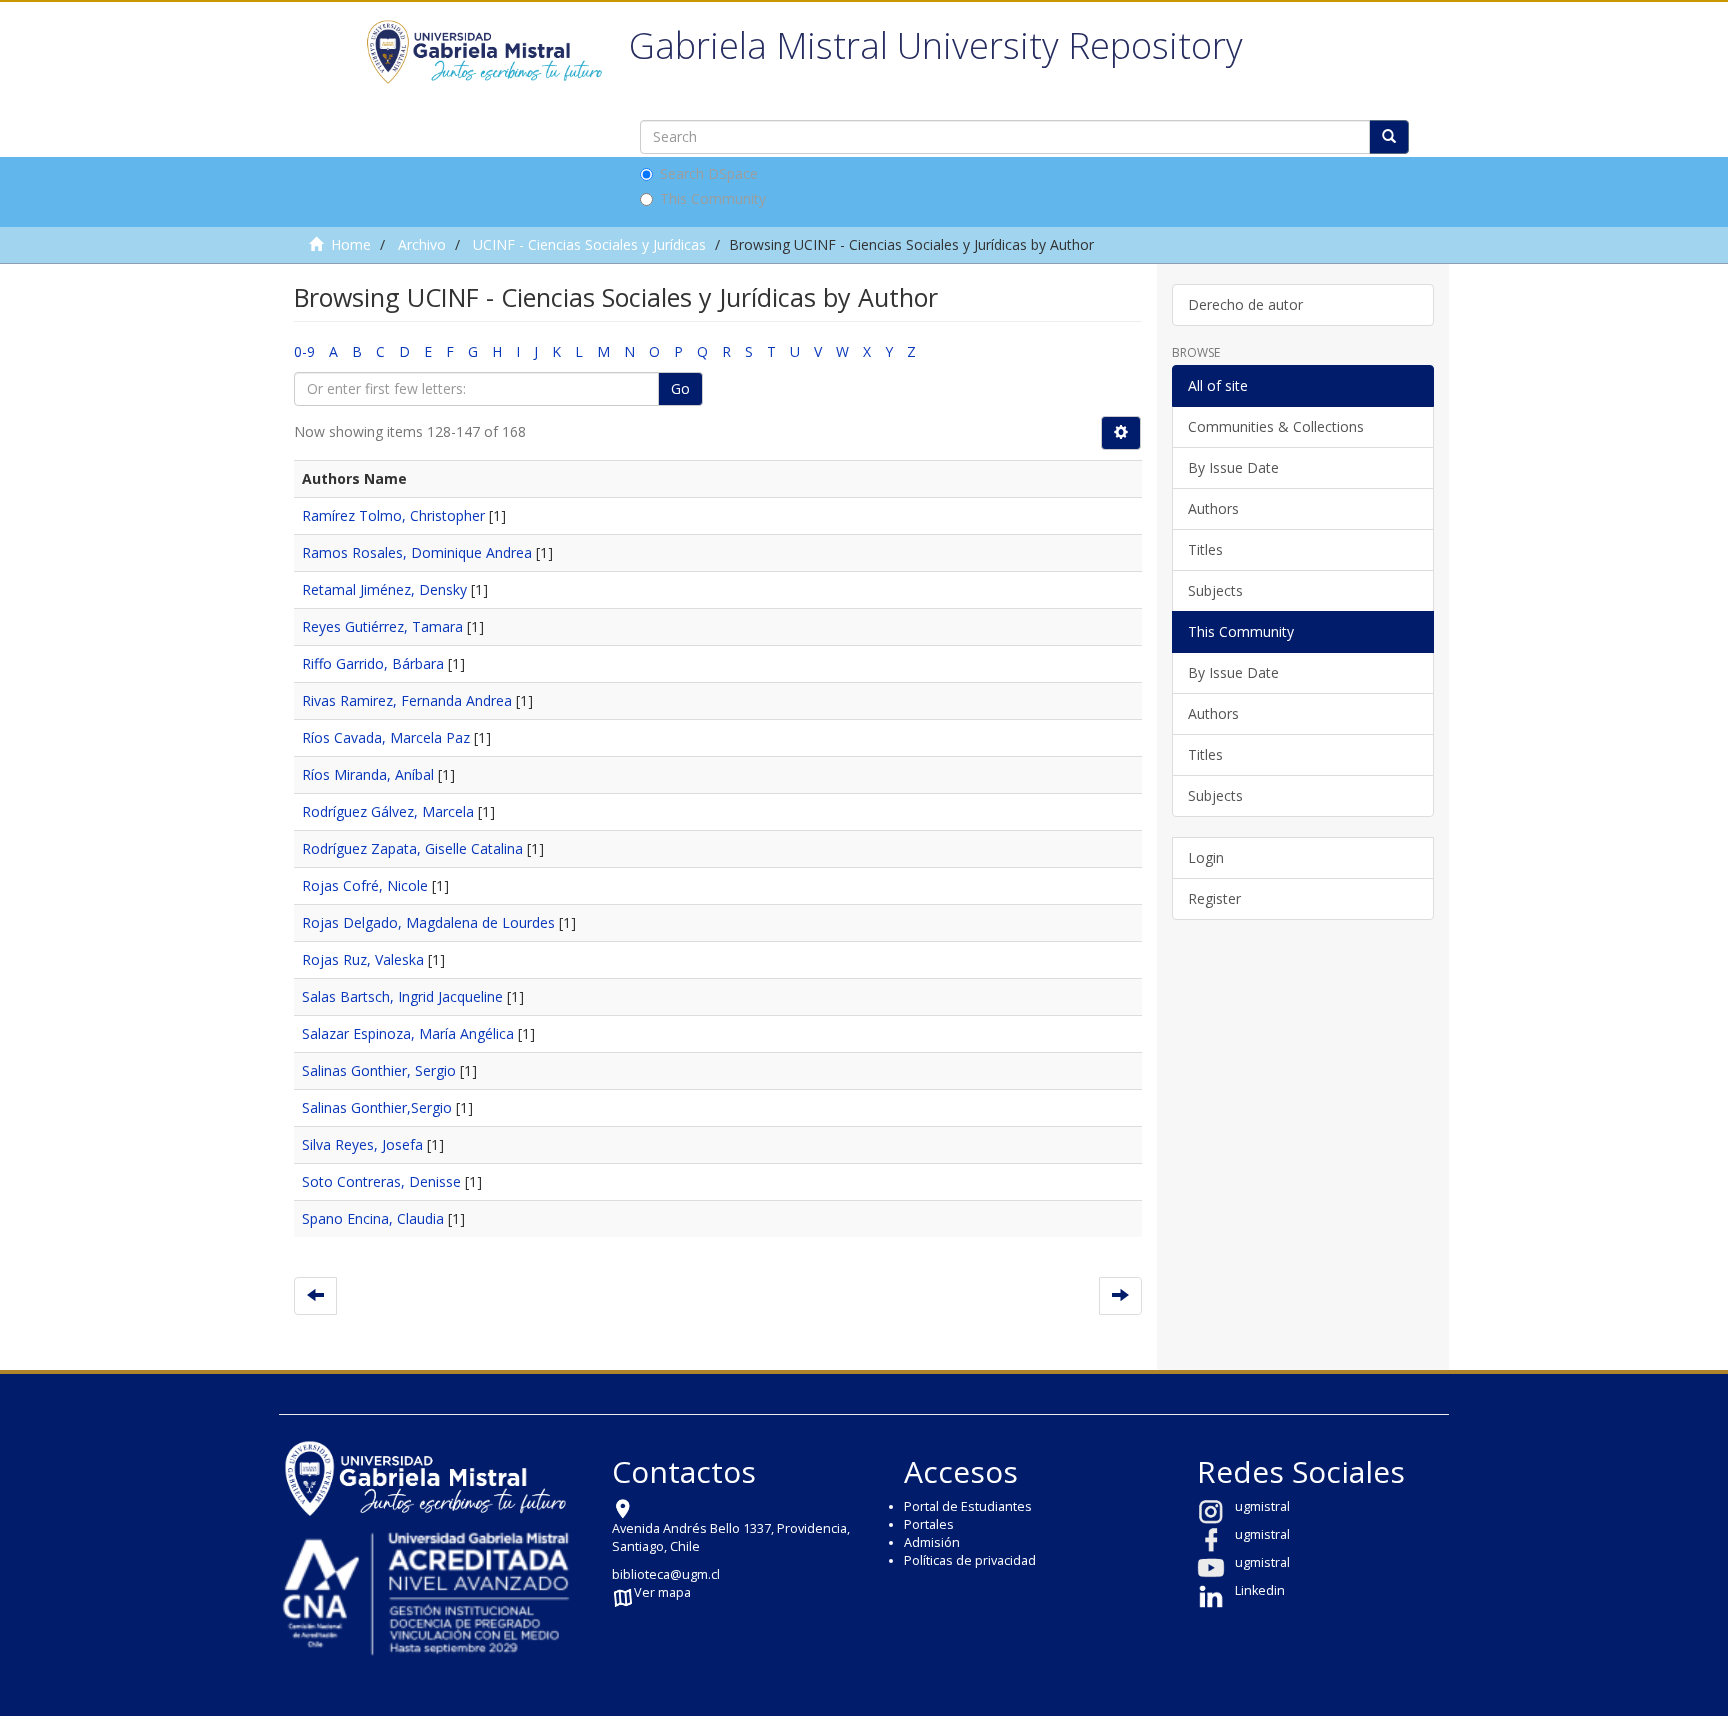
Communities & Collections (1276, 426)
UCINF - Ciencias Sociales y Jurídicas (589, 244)
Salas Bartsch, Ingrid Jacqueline (402, 996)
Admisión (932, 1542)
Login (1206, 857)
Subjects (1215, 590)
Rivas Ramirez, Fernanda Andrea (407, 700)
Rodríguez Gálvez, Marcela (388, 811)
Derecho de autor (1245, 304)
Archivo (422, 244)
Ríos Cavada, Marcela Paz (386, 737)
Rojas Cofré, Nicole (365, 885)
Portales (929, 1524)
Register (1214, 898)
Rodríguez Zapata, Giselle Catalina (412, 848)
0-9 (304, 351)
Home (351, 244)
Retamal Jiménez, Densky (384, 589)
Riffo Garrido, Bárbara (373, 663)
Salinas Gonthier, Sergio (379, 1070)
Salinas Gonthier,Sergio (377, 1107)
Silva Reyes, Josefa (362, 1144)
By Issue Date (1233, 467)
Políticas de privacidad (970, 1560)
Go (680, 388)
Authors (1213, 508)
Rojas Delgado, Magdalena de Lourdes (428, 922)
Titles (1205, 549)
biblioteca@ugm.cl (666, 1574)
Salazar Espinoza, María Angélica (408, 1033)
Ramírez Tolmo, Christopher (393, 515)
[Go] (1389, 137)
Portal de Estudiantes (968, 1506)
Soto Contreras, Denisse (381, 1181)
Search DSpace (709, 173)
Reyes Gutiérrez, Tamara (382, 626)
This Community (713, 198)
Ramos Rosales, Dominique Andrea (417, 552)
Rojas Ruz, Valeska (363, 959)
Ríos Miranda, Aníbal (368, 774)
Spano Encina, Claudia (373, 1218)
